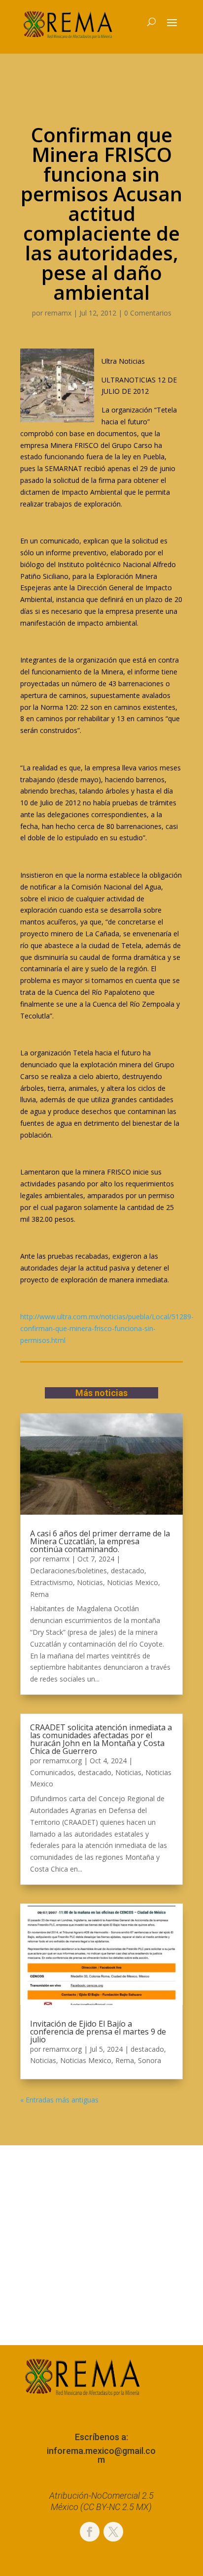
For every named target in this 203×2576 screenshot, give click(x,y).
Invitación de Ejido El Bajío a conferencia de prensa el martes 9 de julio (98, 2032)
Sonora (150, 2060)
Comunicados (52, 1772)
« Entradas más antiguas (59, 2100)
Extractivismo (51, 1582)
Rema (39, 1594)
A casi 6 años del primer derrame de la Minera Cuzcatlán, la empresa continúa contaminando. (100, 1541)
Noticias (90, 1582)
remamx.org (62, 1761)
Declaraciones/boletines (68, 1571)
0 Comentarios (148, 313)
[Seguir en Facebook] (90, 2532)
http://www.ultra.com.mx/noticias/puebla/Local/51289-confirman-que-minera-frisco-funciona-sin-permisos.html (107, 1328)
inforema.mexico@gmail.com (101, 2455)
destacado (128, 1571)
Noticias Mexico (133, 1582)
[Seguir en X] (113, 2532)
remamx (58, 313)
